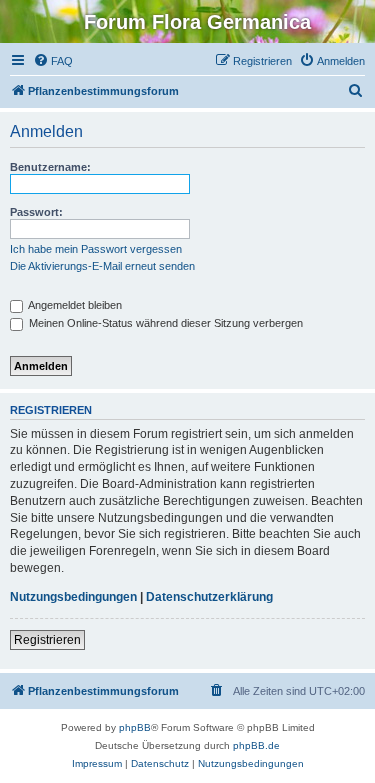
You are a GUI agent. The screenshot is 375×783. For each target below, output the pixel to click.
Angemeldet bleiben (74, 305)
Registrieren (47, 640)
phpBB (135, 727)
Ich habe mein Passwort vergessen (96, 249)
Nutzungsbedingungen (73, 597)
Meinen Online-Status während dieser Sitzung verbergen (164, 323)
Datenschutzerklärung (209, 597)
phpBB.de (256, 745)
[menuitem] (53, 61)
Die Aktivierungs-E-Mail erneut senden (102, 266)
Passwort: (36, 212)
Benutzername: (50, 167)
